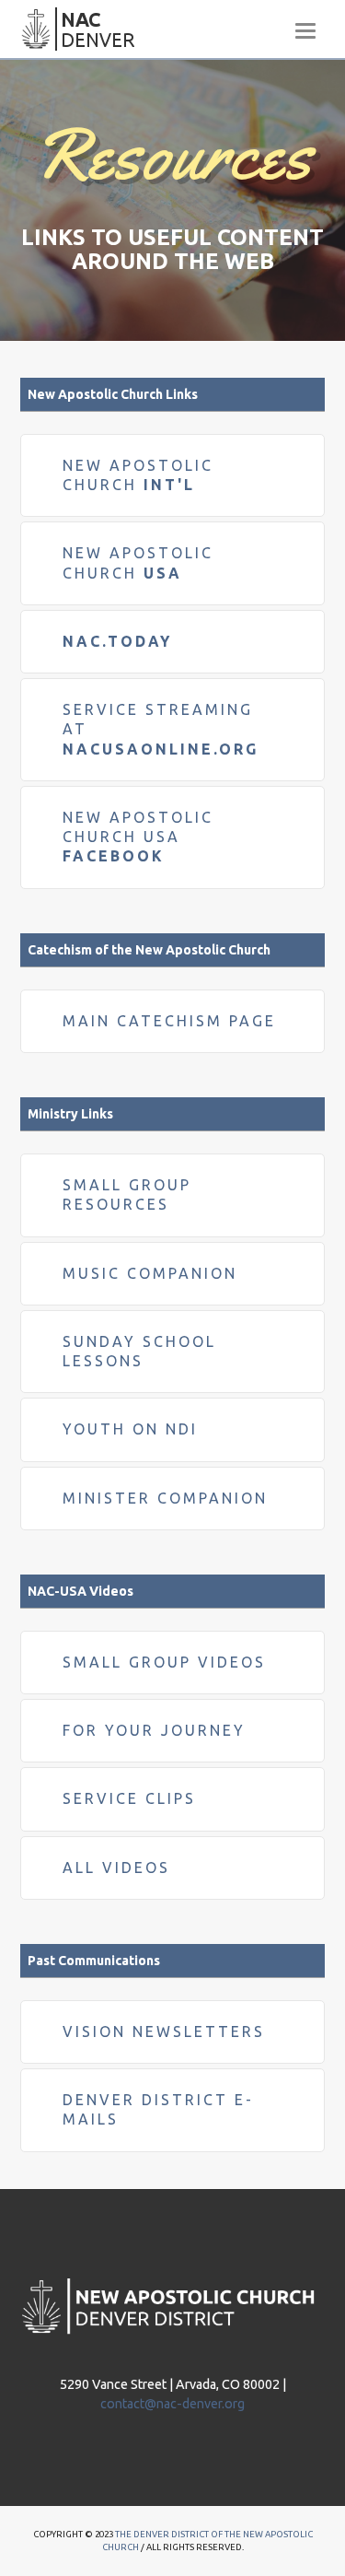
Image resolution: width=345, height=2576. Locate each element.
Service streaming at (161, 729)
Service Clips (129, 1798)
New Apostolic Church (138, 562)
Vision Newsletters (164, 2032)
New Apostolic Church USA (138, 837)
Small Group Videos (164, 1662)
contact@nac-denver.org (172, 2404)
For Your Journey (154, 1730)
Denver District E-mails (158, 2109)
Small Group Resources (127, 1194)
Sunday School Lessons (139, 1351)
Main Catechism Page (169, 1021)
